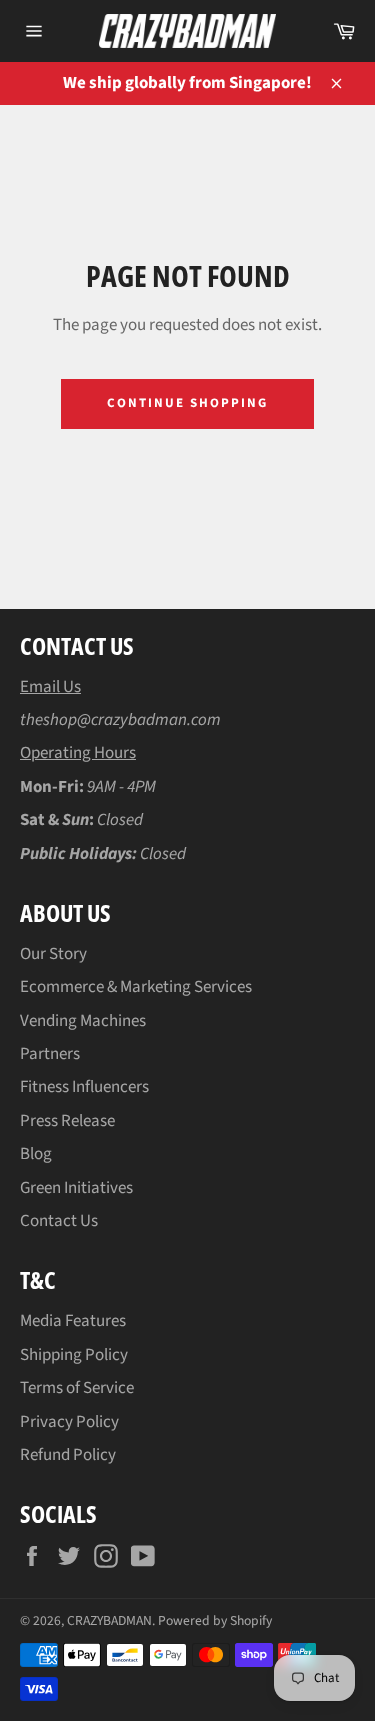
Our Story (53, 954)
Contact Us (59, 1221)
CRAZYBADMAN (109, 1620)
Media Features (73, 1321)
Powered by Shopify (215, 1620)
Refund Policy (68, 1455)
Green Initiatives (76, 1188)
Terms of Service (77, 1388)
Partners (50, 1054)
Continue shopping (187, 403)
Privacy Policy (69, 1422)
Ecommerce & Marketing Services (136, 987)
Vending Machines (83, 1021)
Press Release (67, 1121)
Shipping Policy (74, 1355)
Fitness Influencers (84, 1087)
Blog (36, 1154)
